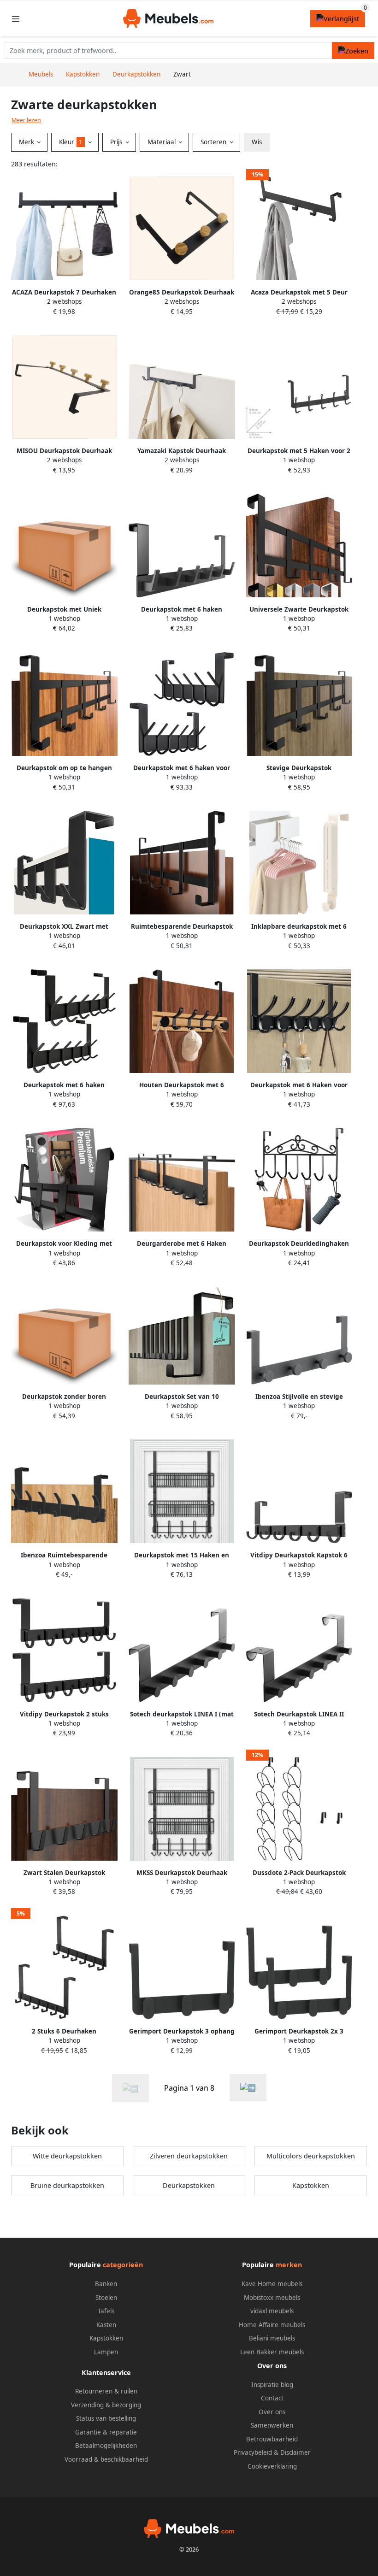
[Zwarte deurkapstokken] (248, 2088)
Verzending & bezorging (106, 2405)
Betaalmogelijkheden (106, 2446)
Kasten (106, 2325)
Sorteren (214, 142)
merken (289, 2265)
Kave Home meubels (272, 2284)
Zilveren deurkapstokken (189, 2156)
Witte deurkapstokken (67, 2156)
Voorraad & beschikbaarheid (106, 2459)
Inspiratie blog (272, 2385)
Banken (106, 2284)
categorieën (123, 2265)
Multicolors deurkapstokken (311, 2156)
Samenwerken (272, 2425)
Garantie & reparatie (106, 2432)
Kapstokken (311, 2185)
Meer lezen (26, 120)
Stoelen (106, 2298)
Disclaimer (295, 2452)
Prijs (117, 142)
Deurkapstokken (189, 2185)
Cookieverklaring (272, 2466)
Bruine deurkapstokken (67, 2185)
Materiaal (162, 142)
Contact (272, 2398)
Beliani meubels (272, 2338)
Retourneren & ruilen (106, 2391)
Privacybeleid (253, 2452)
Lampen (106, 2352)
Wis (257, 142)
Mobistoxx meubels (272, 2298)
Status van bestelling (106, 2418)
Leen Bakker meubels (272, 2352)
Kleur (71, 142)
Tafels (106, 2311)
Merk (27, 142)
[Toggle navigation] (16, 19)
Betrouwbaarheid (272, 2439)
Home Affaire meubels (272, 2325)
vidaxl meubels (272, 2311)
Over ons (272, 2412)
